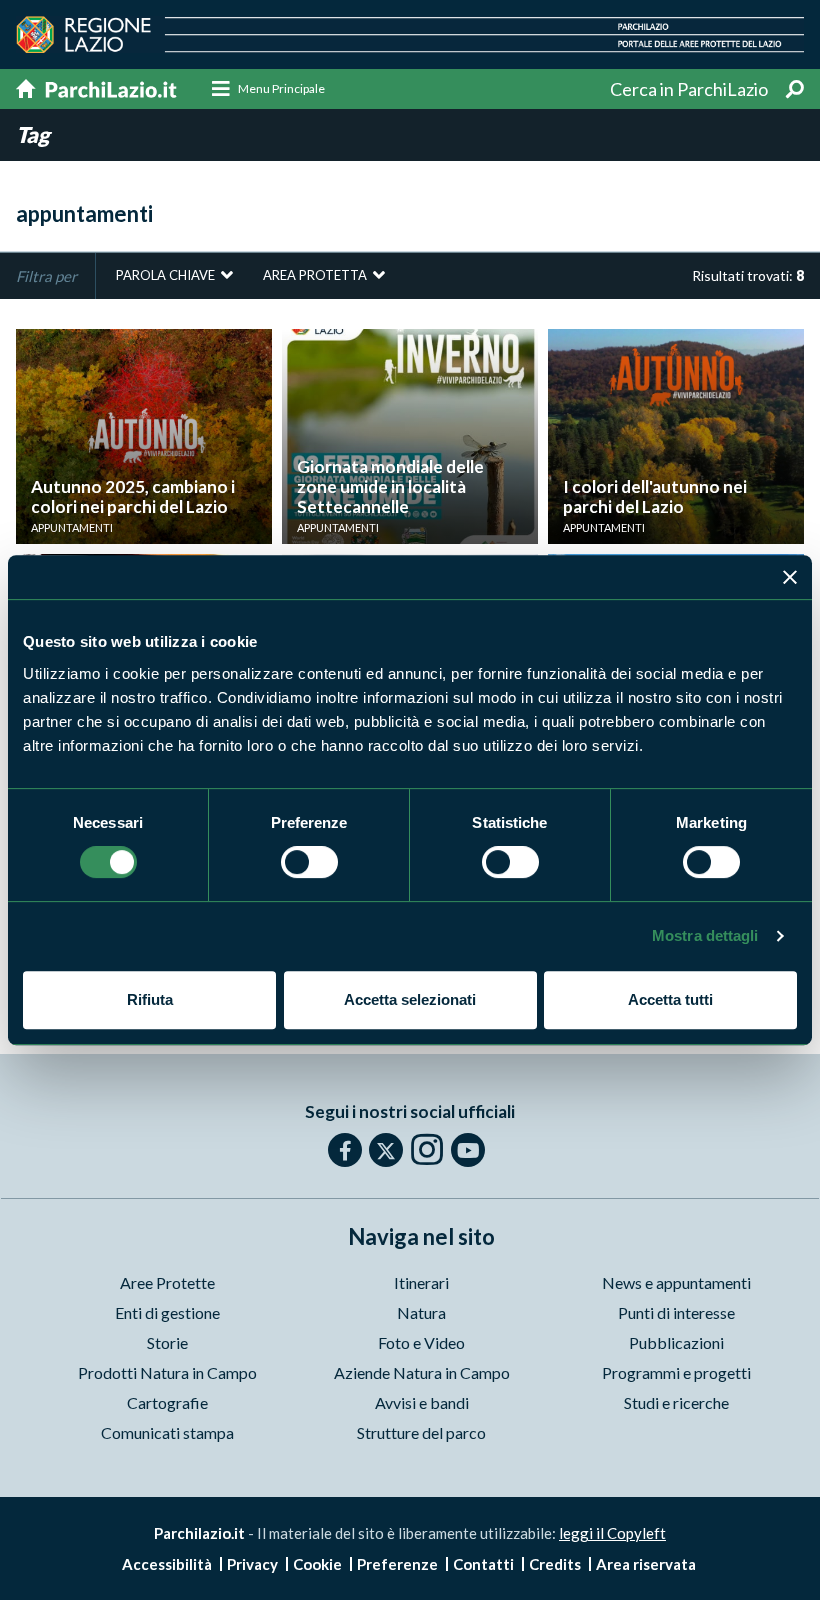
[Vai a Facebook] (345, 1150)
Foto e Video (421, 1342)
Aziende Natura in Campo (422, 1372)
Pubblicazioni (676, 1342)
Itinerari (421, 1282)
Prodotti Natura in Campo (167, 1372)
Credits (555, 1564)
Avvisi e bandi (422, 1402)
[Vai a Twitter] (386, 1150)
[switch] (309, 862)
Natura (421, 1312)
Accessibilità (167, 1564)
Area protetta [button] (315, 275)
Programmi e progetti (676, 1372)
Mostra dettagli (705, 935)
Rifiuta (150, 999)
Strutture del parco (421, 1432)
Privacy (252, 1564)
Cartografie (167, 1402)
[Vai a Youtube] (468, 1150)
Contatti (483, 1564)
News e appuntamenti (676, 1282)
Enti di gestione (167, 1312)
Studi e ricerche (676, 1402)
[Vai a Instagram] (427, 1149)
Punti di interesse (676, 1312)
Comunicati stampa (167, 1432)
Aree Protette (167, 1282)
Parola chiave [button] (165, 275)
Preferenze (397, 1564)
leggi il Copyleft (612, 1533)
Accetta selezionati (410, 999)
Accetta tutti (670, 999)
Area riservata (646, 1564)
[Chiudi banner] (790, 577)
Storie (167, 1342)
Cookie (317, 1564)
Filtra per (46, 276)
